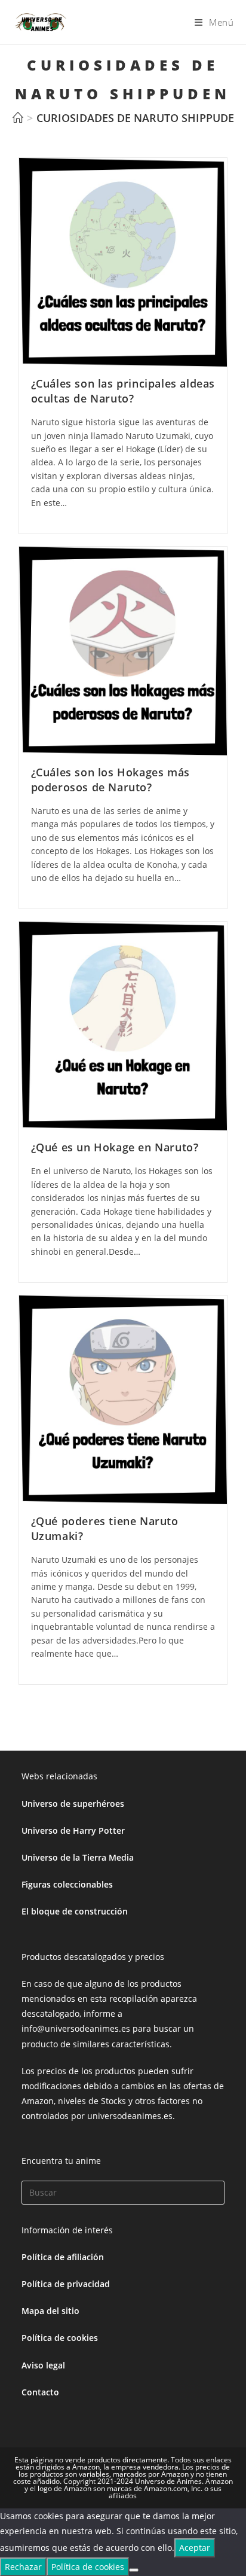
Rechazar (23, 2567)
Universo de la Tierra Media (78, 1857)
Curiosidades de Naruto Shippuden (139, 118)
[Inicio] (18, 118)
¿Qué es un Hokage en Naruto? (115, 1147)
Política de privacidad (66, 2284)
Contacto (40, 2392)
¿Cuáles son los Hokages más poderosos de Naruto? (110, 780)
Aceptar (195, 2548)
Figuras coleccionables (67, 1884)
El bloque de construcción (75, 1911)
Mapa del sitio (50, 2311)
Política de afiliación (63, 2257)
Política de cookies (60, 2338)
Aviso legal (43, 2365)
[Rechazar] (134, 2570)
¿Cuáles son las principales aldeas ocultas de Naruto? (123, 391)
